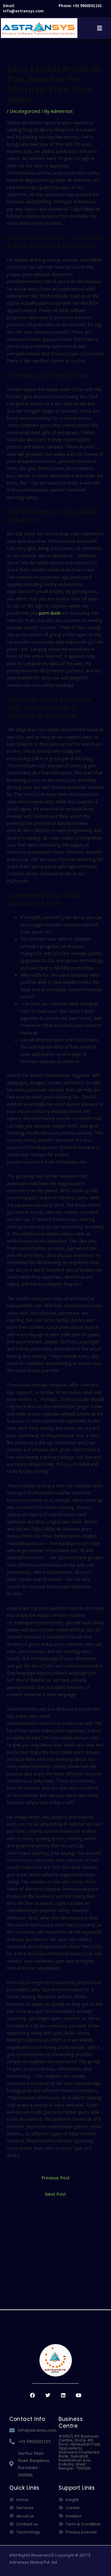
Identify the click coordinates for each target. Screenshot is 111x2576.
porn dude (50, 613)
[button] (99, 28)
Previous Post (55, 2178)
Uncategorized (25, 111)
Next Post (55, 2194)
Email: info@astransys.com (23, 8)
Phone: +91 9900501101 (80, 6)
